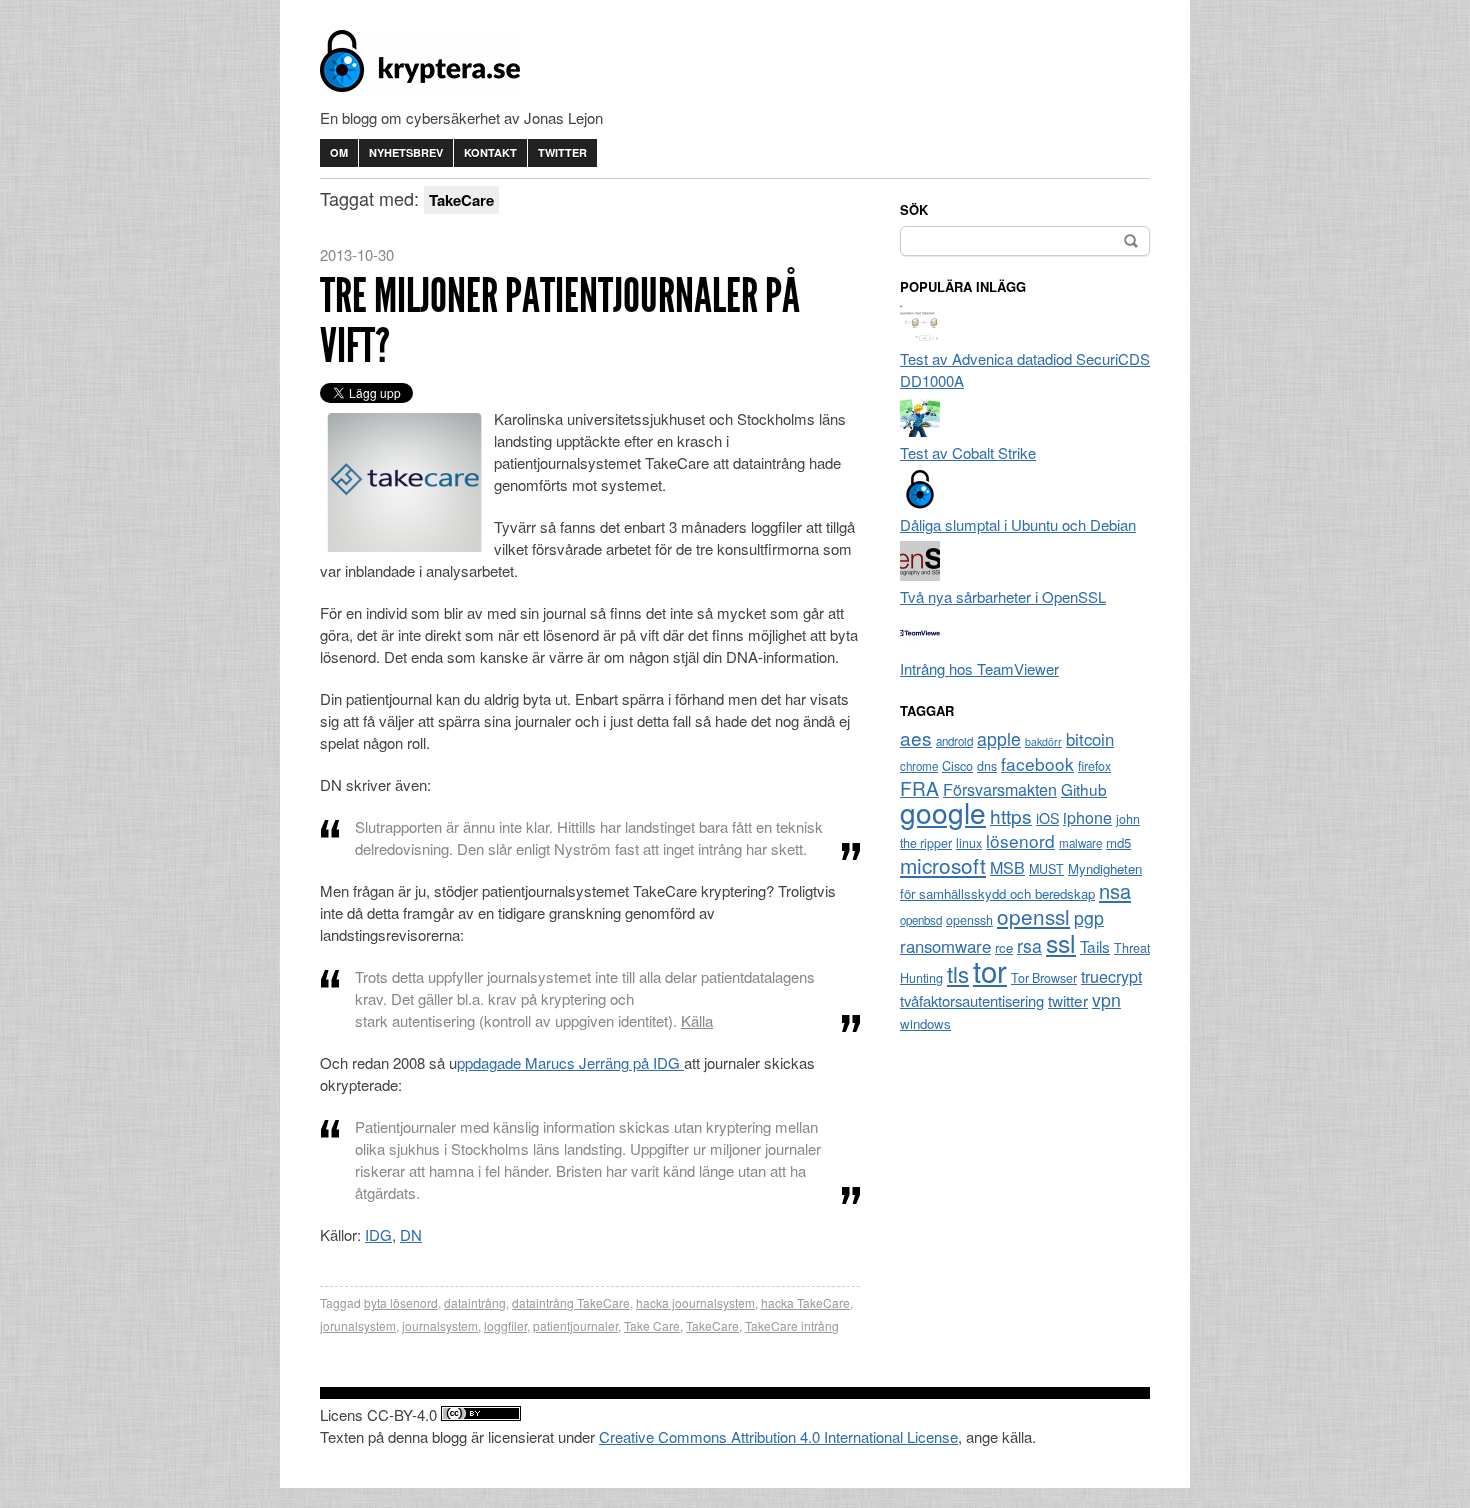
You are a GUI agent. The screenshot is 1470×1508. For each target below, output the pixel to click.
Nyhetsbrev (406, 152)
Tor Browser (1044, 978)
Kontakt (490, 152)
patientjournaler (575, 1325)
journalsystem (440, 1325)
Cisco (957, 766)
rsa (1029, 945)
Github (1084, 789)
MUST (1046, 869)
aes (916, 737)
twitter (1068, 1000)
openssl (1033, 916)
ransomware (945, 946)
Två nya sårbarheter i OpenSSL (1003, 596)
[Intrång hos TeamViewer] (920, 646)
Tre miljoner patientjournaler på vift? (560, 320)
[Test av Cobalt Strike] (920, 430)
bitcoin (1090, 739)
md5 (1118, 842)
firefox (1094, 766)
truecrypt (1111, 976)
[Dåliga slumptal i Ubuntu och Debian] (920, 502)
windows (925, 1023)
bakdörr (1043, 741)
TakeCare (712, 1325)
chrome (919, 766)
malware (1080, 843)
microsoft (943, 865)
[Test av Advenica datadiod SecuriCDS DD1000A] (920, 336)
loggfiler (505, 1325)
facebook (1037, 763)
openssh (969, 920)
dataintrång (475, 1302)
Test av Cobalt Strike (968, 452)
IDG (378, 1234)
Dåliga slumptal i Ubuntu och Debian (1018, 524)
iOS (1047, 818)
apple (999, 738)
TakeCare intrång (792, 1325)
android (954, 741)
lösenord (1020, 840)
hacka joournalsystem (695, 1302)
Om (339, 152)
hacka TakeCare (805, 1302)
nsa (1115, 890)
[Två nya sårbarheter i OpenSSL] (920, 574)
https (1011, 815)
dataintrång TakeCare (571, 1302)
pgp (1089, 917)
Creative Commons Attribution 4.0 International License (778, 1436)
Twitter (562, 152)
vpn (1106, 999)
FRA (919, 787)
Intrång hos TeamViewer (979, 668)
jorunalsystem (358, 1325)
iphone (1087, 817)
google (943, 812)
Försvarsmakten (1000, 789)
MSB (1007, 867)
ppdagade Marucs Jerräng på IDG (570, 1062)
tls (958, 973)
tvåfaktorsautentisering (972, 1000)
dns (987, 766)
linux (969, 843)
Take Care (652, 1325)
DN (411, 1234)
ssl (1061, 942)
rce (1004, 947)
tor (990, 970)
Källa (697, 1020)
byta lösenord (401, 1302)
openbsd (921, 920)
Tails (1095, 946)
